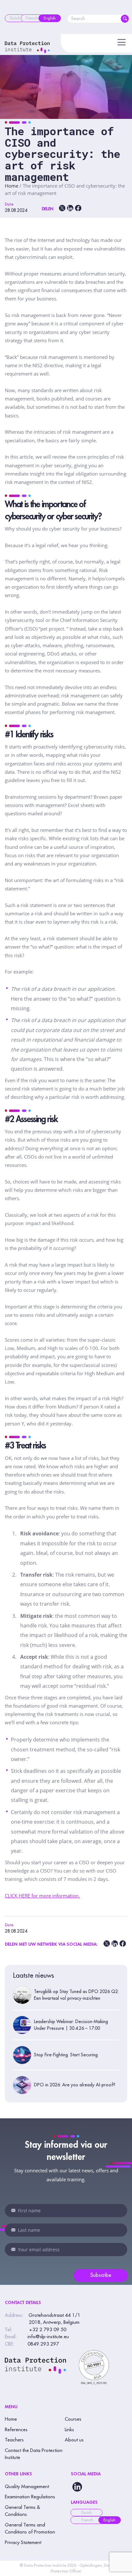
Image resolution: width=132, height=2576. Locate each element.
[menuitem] (15, 18)
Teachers (14, 2440)
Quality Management (27, 2487)
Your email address (13, 2249)
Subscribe (101, 2275)
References (16, 2430)
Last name (13, 2230)
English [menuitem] (110, 2520)
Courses (73, 2419)
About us (74, 2440)
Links (69, 2430)
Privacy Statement (23, 2543)
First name (13, 2210)
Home (12, 186)
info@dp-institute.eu (48, 2337)
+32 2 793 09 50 (48, 2330)
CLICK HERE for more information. (42, 1896)
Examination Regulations (30, 2497)
